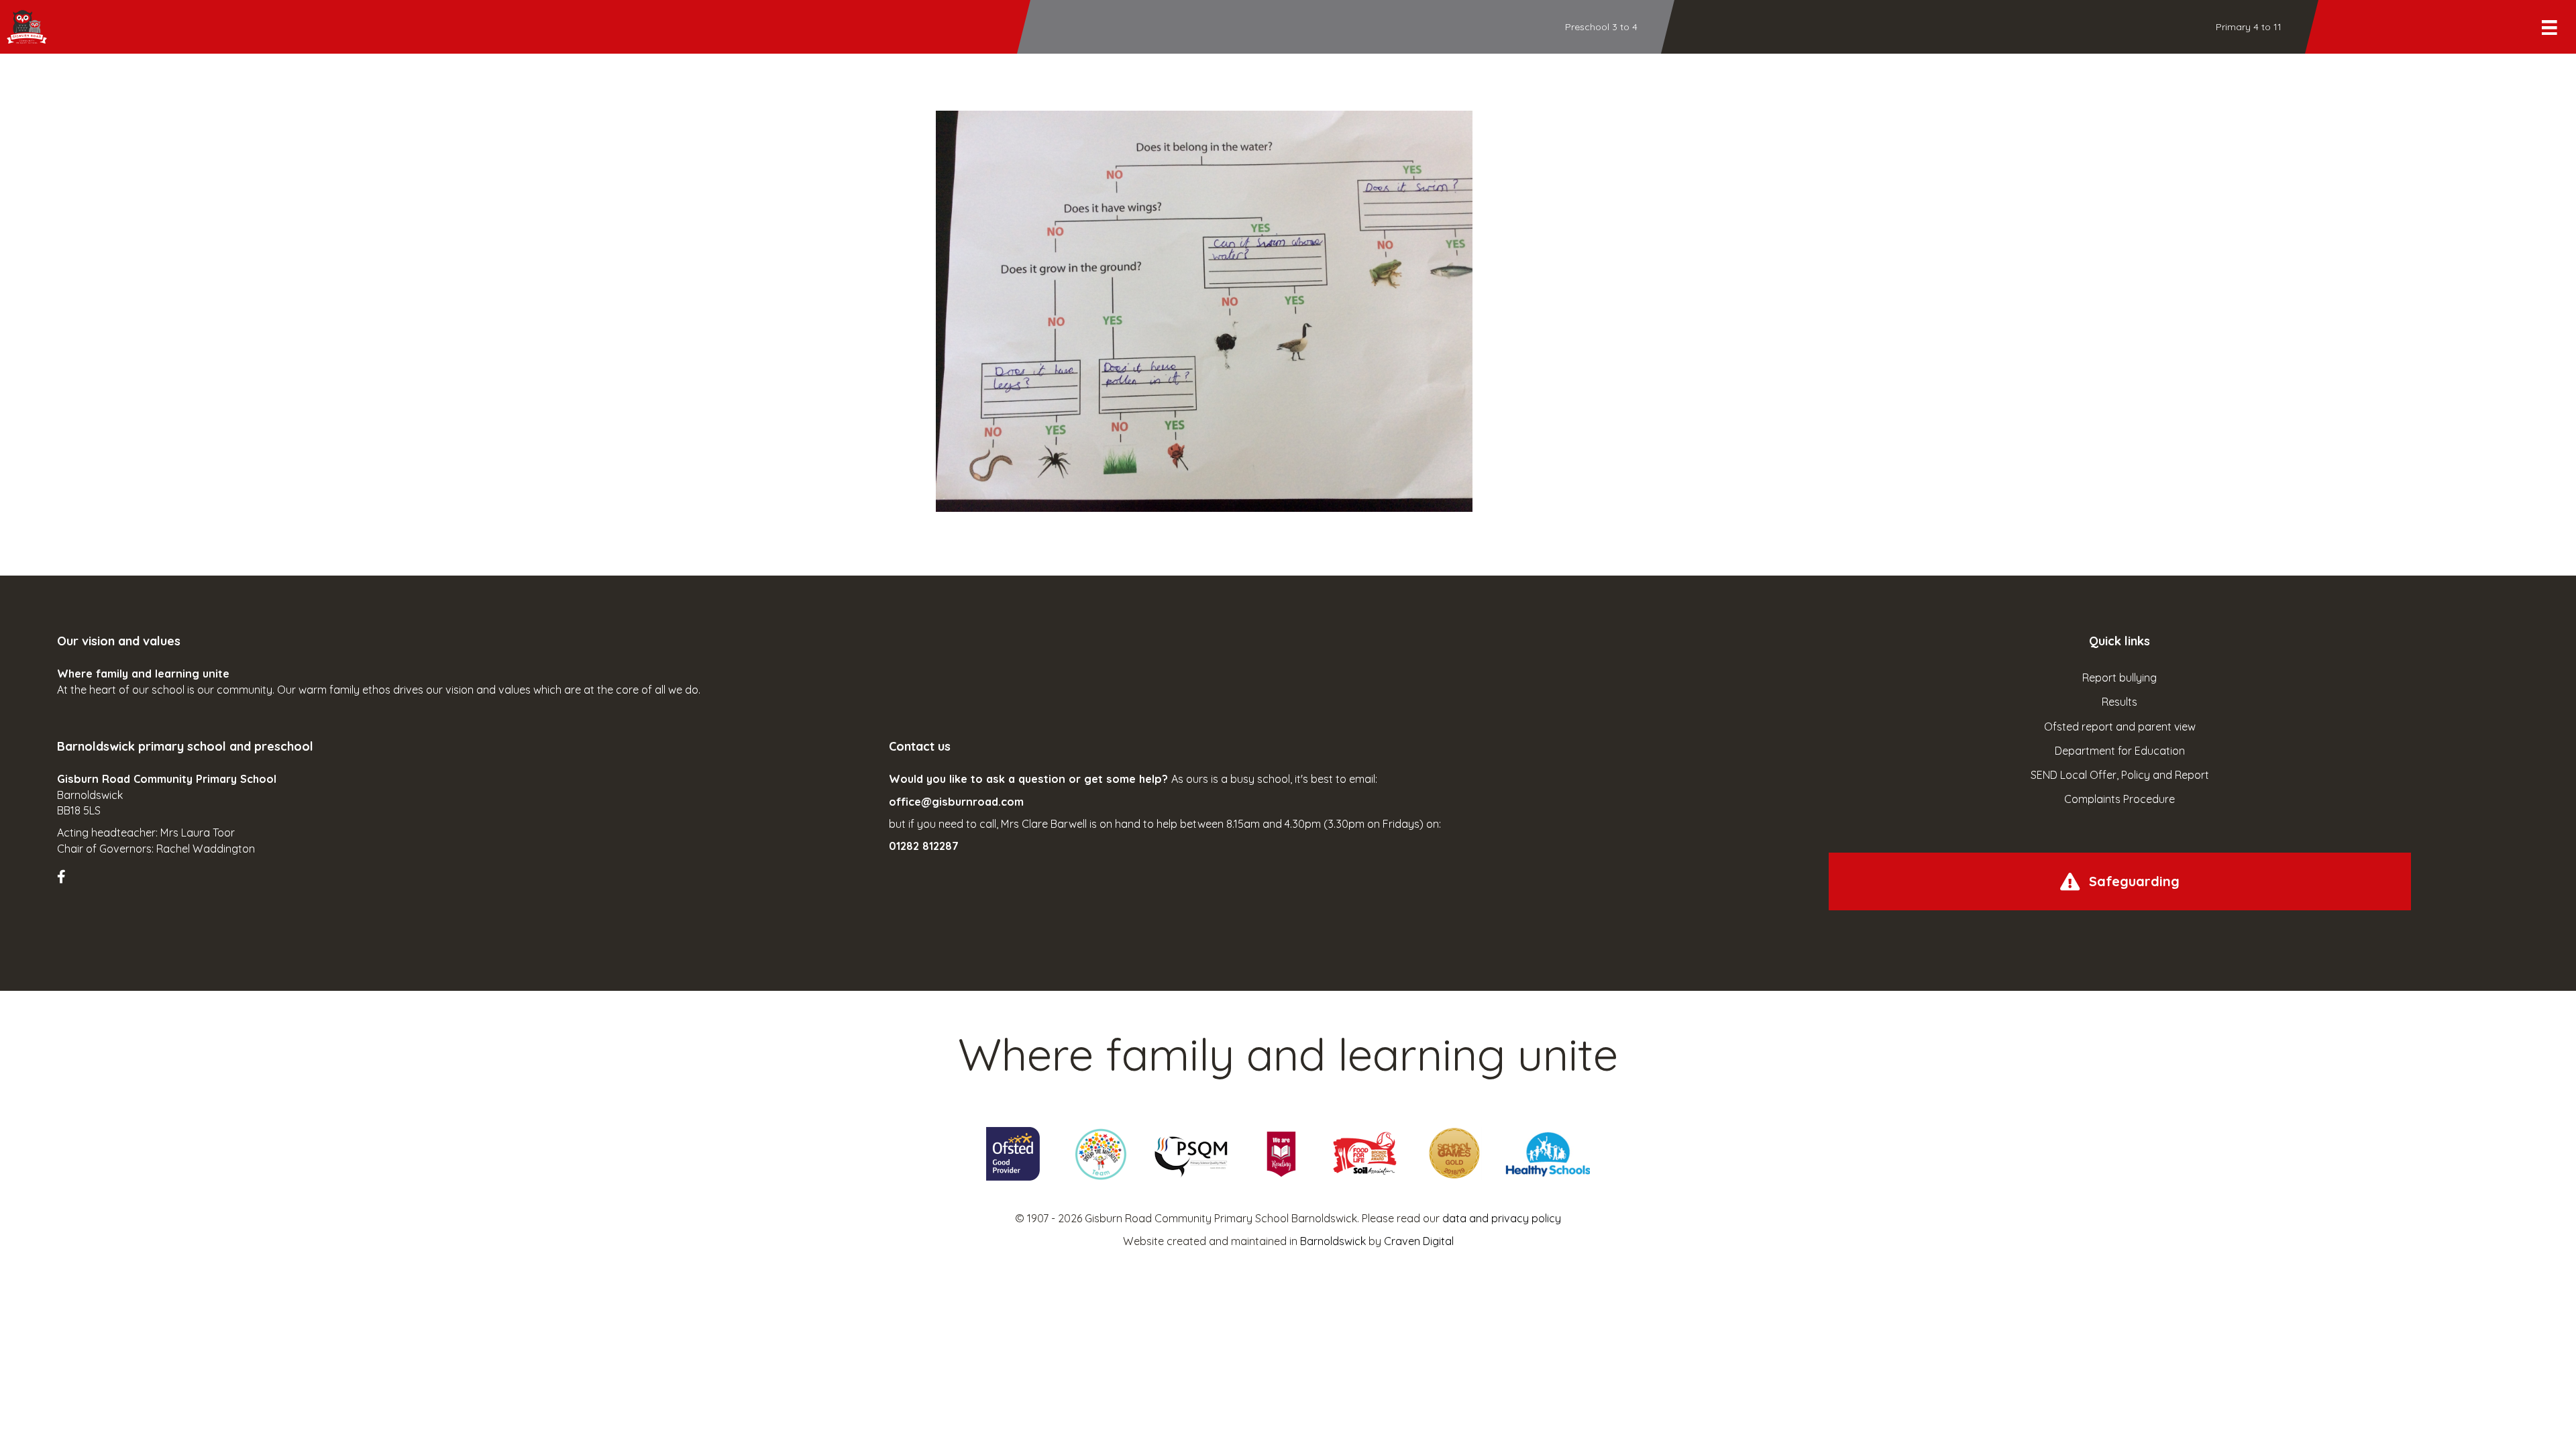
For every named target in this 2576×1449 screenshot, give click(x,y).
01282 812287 (924, 846)
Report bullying (2119, 678)
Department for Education (2120, 751)
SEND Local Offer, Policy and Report (2120, 775)
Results (2119, 702)
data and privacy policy (1502, 1218)
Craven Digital (1419, 1241)
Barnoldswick (1333, 1241)
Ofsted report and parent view (2120, 727)
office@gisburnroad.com (956, 802)
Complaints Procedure (2119, 799)
